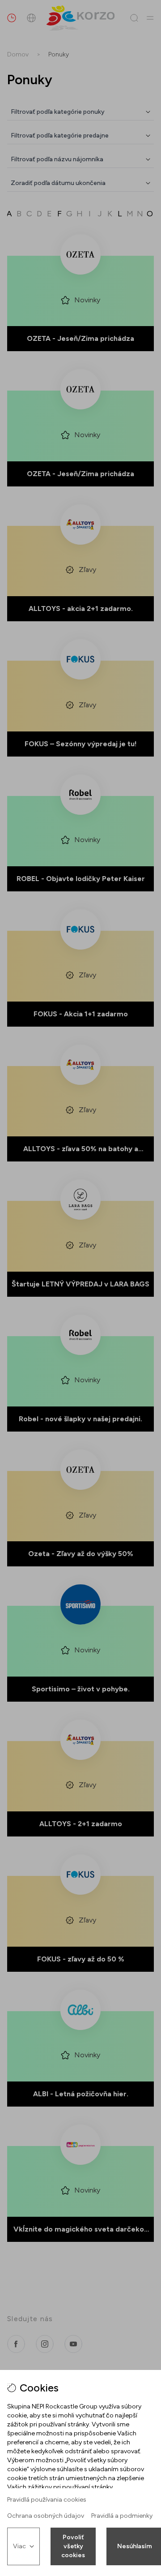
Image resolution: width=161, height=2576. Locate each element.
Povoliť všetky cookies (73, 2546)
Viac (19, 2546)
